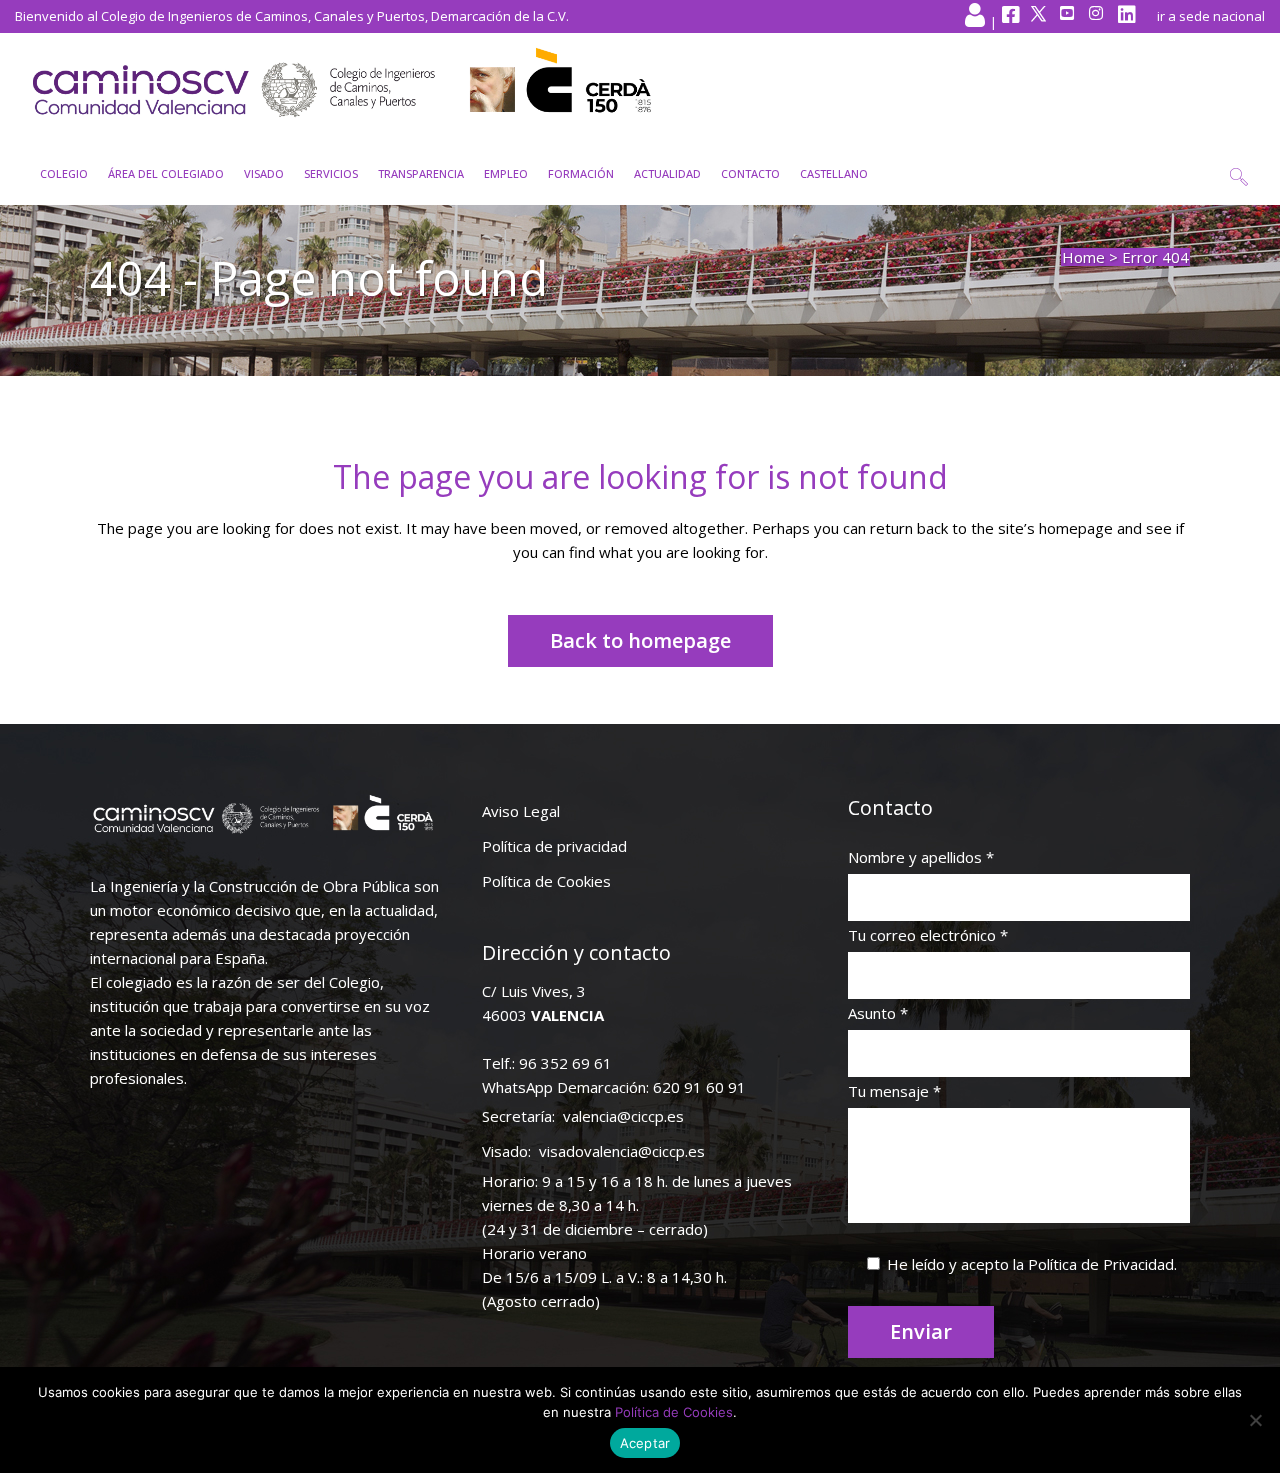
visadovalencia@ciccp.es (622, 1151)
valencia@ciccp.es (623, 1116)
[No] (1255, 1420)
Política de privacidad (554, 846)
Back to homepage (640, 640)
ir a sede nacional (1211, 16)
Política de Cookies (546, 881)
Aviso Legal (521, 811)
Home (1083, 257)
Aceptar (645, 1443)
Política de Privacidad (1101, 1264)
